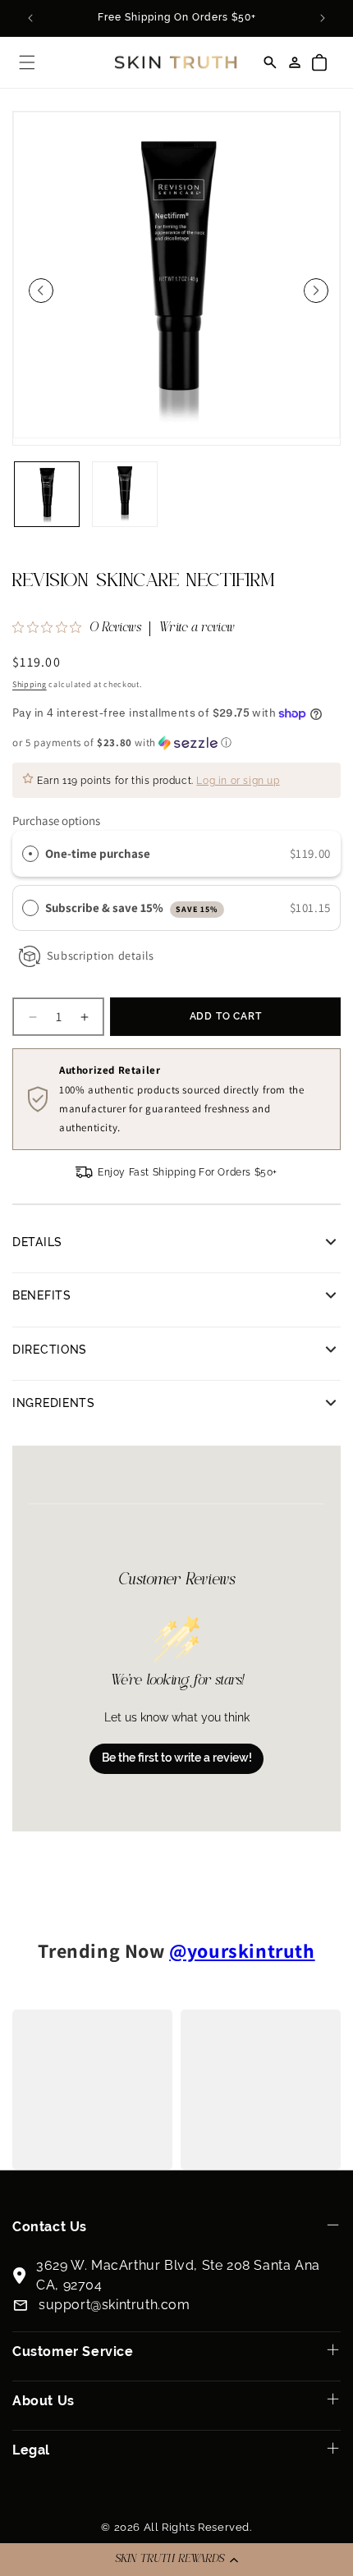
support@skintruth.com (115, 2305)
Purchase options (56, 820)
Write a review (197, 629)
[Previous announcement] (30, 18)
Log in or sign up (238, 781)
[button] (176, 2560)
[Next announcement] (323, 18)
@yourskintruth (242, 1950)
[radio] (30, 854)
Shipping (30, 684)
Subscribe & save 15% (132, 908)
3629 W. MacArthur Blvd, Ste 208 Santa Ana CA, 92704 (178, 2275)
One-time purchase (98, 853)
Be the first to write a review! (177, 1758)
